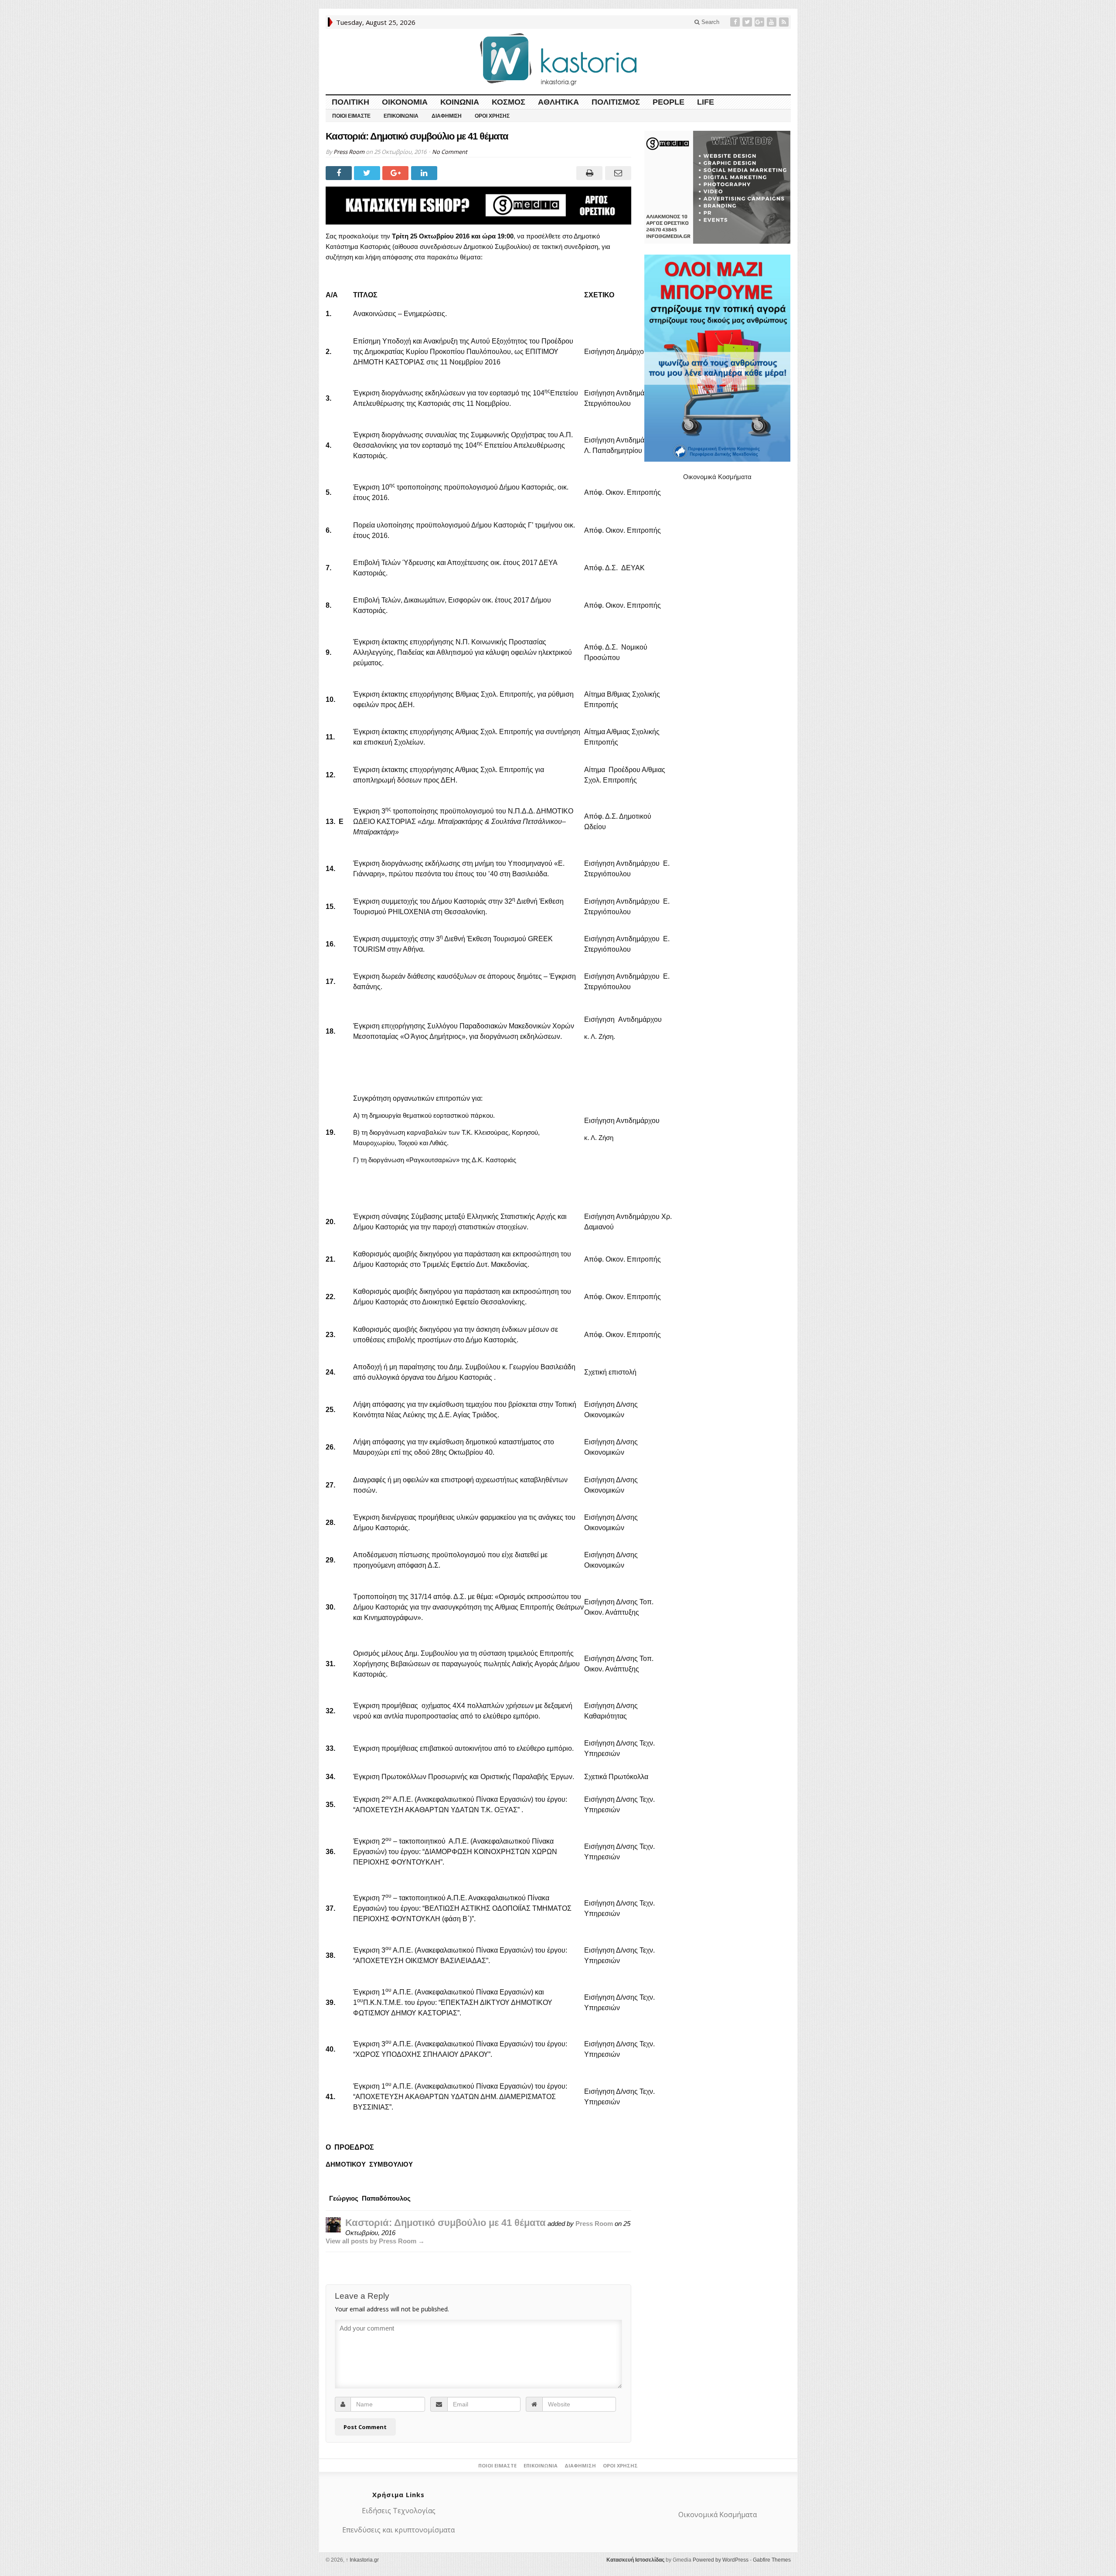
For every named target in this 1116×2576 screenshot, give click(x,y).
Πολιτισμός (616, 102)
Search (709, 22)
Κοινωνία (460, 102)
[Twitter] (748, 22)
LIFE (706, 102)
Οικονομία (405, 102)
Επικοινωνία (401, 116)
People (669, 102)
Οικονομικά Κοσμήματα (717, 477)
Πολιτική (350, 102)
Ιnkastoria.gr (362, 2560)
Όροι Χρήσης (492, 116)
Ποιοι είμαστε (351, 116)
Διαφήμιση (447, 116)
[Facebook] (736, 22)
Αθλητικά (558, 102)
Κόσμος (509, 102)
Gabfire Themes (772, 2560)
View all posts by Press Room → (375, 2241)
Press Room (349, 152)
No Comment (450, 152)
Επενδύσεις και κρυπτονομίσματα (398, 2530)
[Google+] (760, 22)
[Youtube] (772, 22)
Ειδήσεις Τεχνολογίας (399, 2511)
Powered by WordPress (721, 2560)
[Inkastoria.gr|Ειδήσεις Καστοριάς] (558, 59)
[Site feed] (785, 22)
